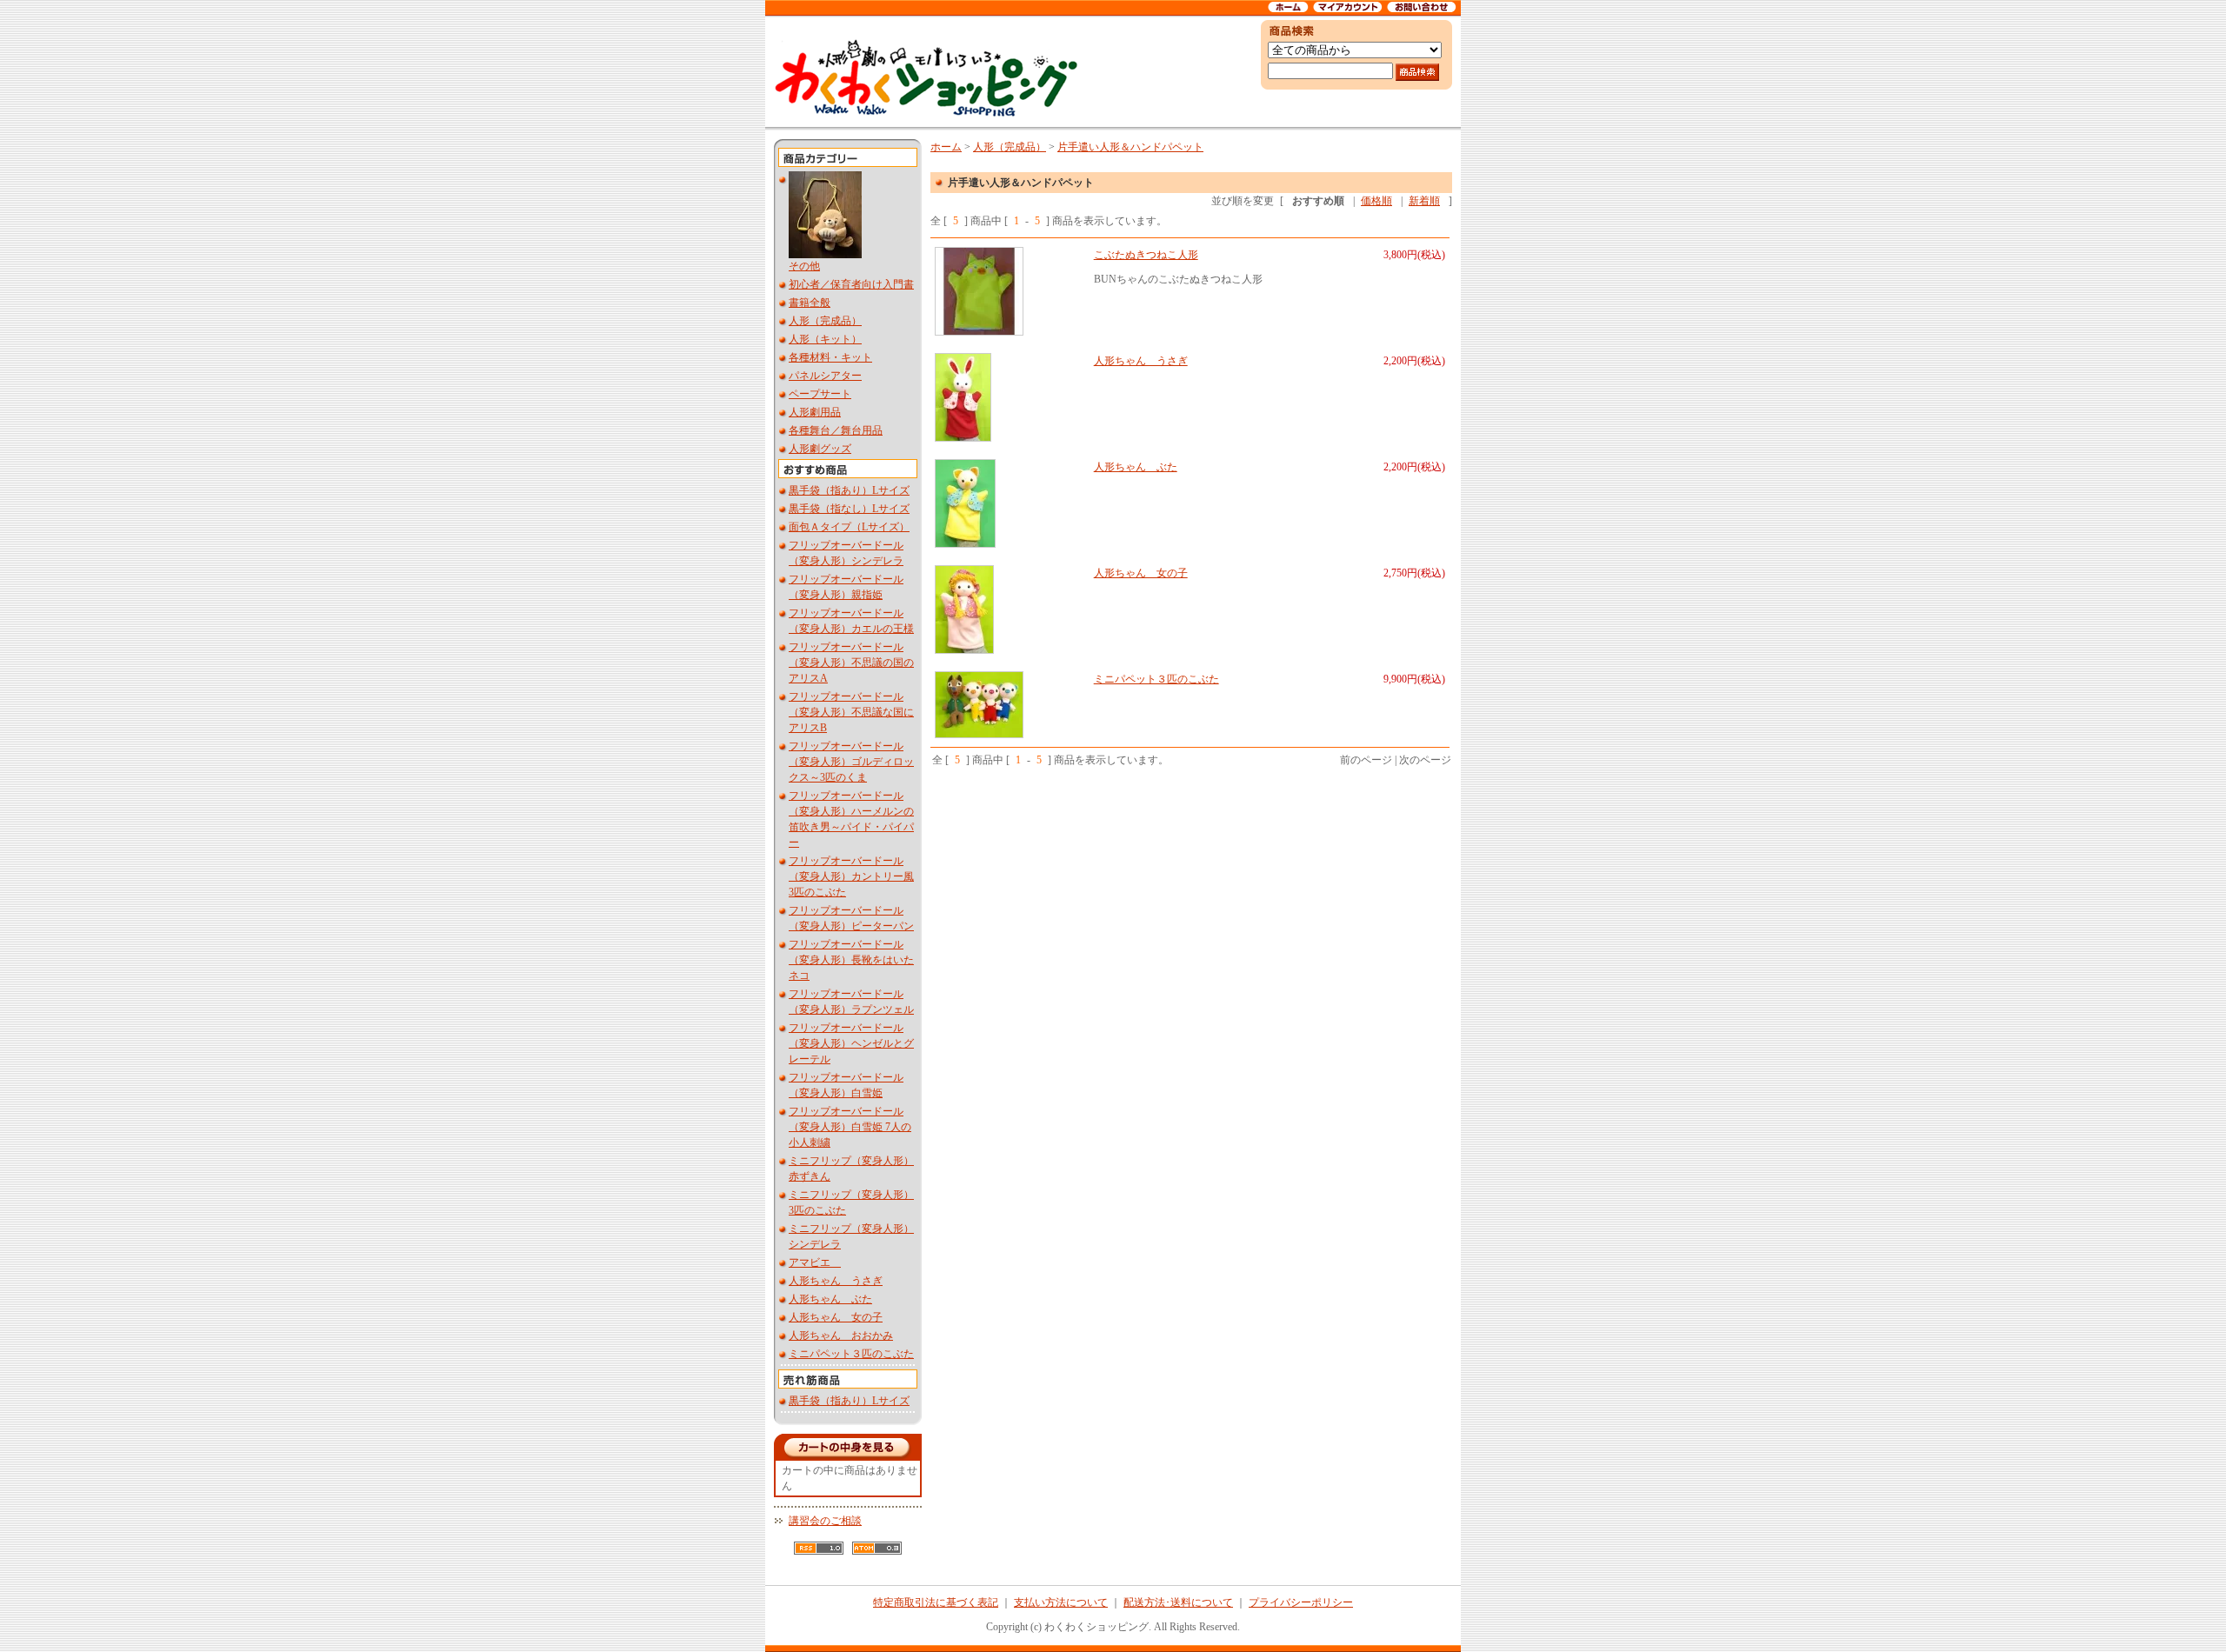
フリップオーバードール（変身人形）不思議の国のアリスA (851, 663)
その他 (804, 266)
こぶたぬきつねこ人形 (1146, 255)
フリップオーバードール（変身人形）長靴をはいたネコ (851, 960)
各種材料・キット (830, 357)
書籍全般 (810, 303)
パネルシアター (825, 376)
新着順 (1424, 201)
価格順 (1376, 201)
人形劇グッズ (820, 449)
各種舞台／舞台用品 (836, 430)
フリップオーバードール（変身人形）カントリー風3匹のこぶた (851, 876)
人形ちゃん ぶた (830, 1299)
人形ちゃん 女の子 (836, 1317)
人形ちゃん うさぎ (836, 1281)
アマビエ (815, 1262)
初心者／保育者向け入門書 (851, 284)
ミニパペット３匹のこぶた (851, 1354)
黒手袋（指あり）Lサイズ (849, 490)
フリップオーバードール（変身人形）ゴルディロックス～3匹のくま (851, 762)
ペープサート (820, 394)
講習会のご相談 (825, 1521)
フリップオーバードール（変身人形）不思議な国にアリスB (851, 712)
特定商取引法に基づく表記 (936, 1602)
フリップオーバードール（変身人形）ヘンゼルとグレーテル (851, 1043)
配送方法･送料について (1178, 1602)
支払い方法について (1061, 1602)
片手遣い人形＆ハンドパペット (1130, 147)
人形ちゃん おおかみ (841, 1336)
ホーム (946, 147)
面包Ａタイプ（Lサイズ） (849, 527)
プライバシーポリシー (1301, 1602)
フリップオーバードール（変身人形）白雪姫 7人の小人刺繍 (850, 1127)
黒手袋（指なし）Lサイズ (849, 509)
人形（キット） (825, 339)
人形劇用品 (815, 412)
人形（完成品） (825, 321)
